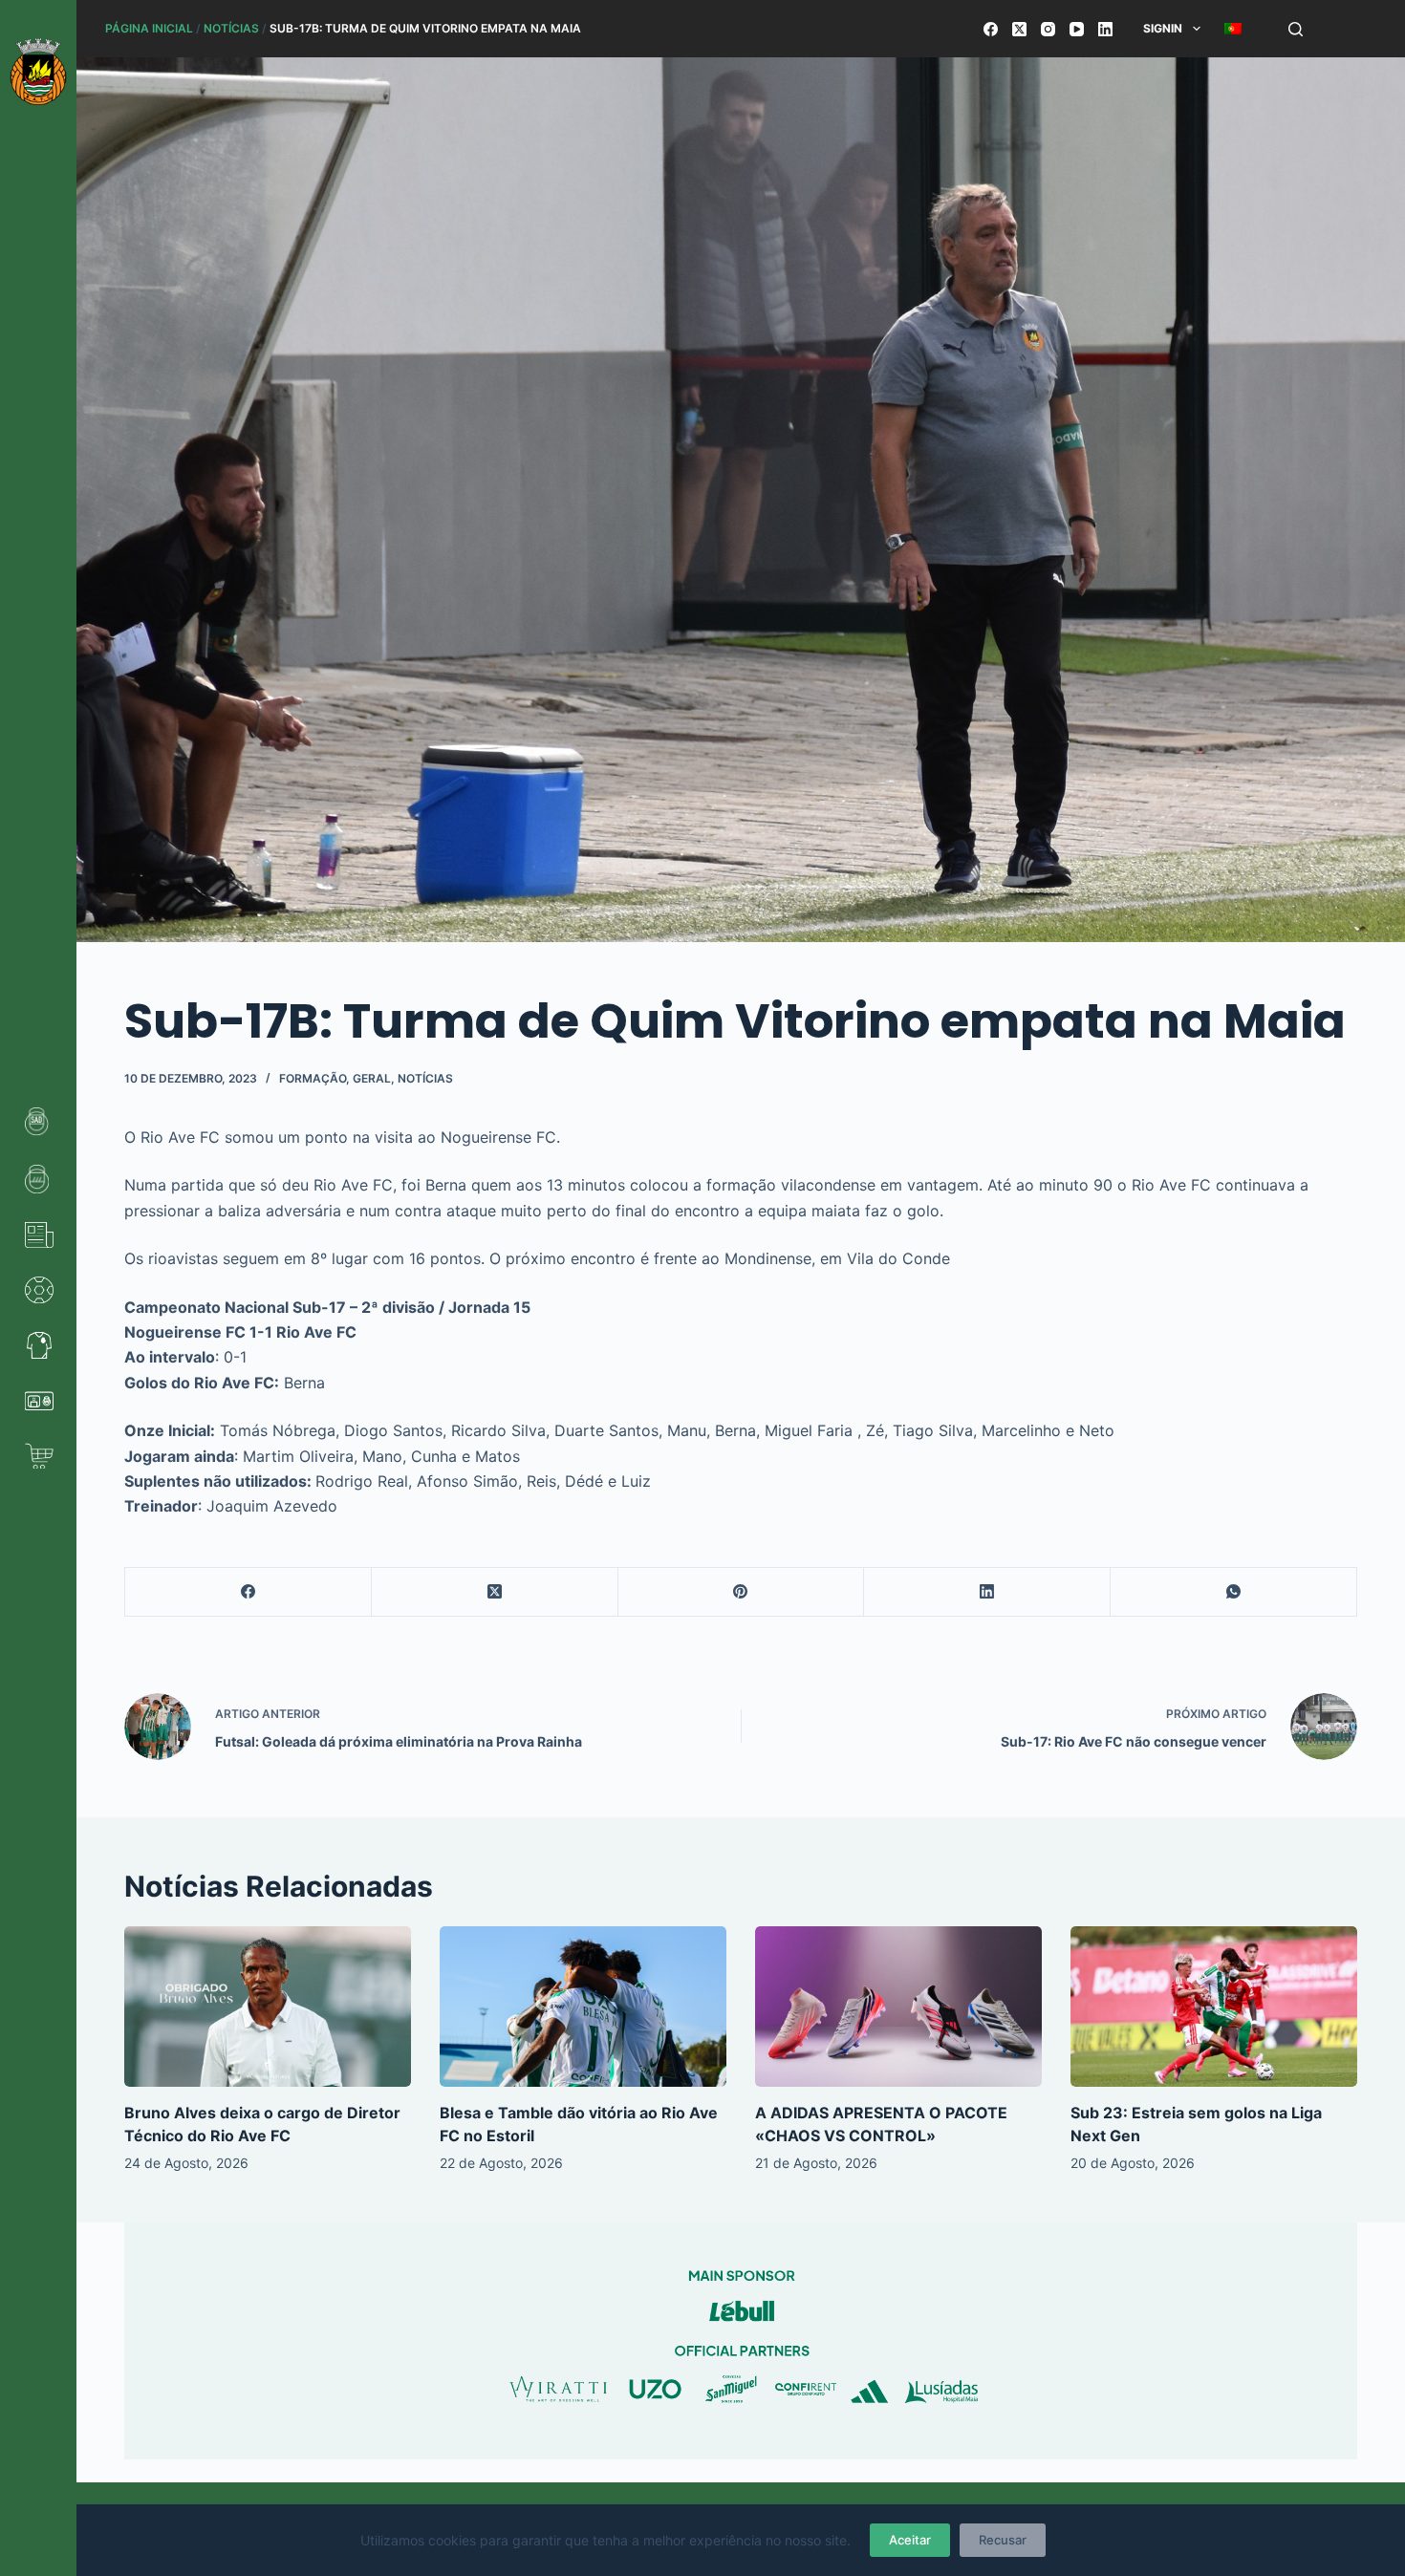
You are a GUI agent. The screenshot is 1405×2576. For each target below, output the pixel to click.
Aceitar (910, 2540)
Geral (372, 1078)
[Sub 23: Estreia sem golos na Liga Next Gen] (1214, 2007)
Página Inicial (149, 28)
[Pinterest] (742, 1592)
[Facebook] (991, 29)
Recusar (1003, 2540)
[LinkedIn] (1105, 29)
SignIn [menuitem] (1163, 28)
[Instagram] (1048, 29)
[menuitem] (1232, 29)
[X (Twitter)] (1019, 29)
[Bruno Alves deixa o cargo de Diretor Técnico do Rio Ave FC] (268, 2007)
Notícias (231, 28)
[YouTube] (1077, 29)
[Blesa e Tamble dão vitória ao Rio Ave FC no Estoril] (583, 2007)
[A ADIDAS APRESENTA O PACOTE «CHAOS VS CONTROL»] (898, 2007)
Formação (313, 1078)
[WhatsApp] (1234, 1592)
